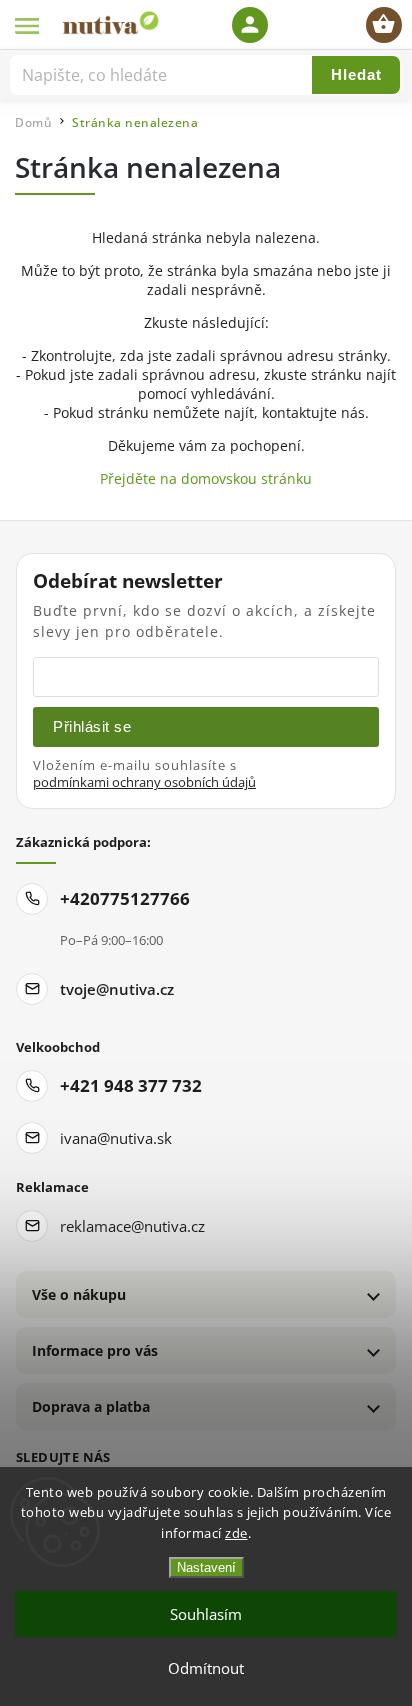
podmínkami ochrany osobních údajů (144, 782)
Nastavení (206, 1567)
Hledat (356, 74)
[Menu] (28, 25)
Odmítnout (206, 1668)
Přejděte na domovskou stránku (206, 478)
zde (236, 1533)
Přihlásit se (92, 726)
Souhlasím (206, 1614)
